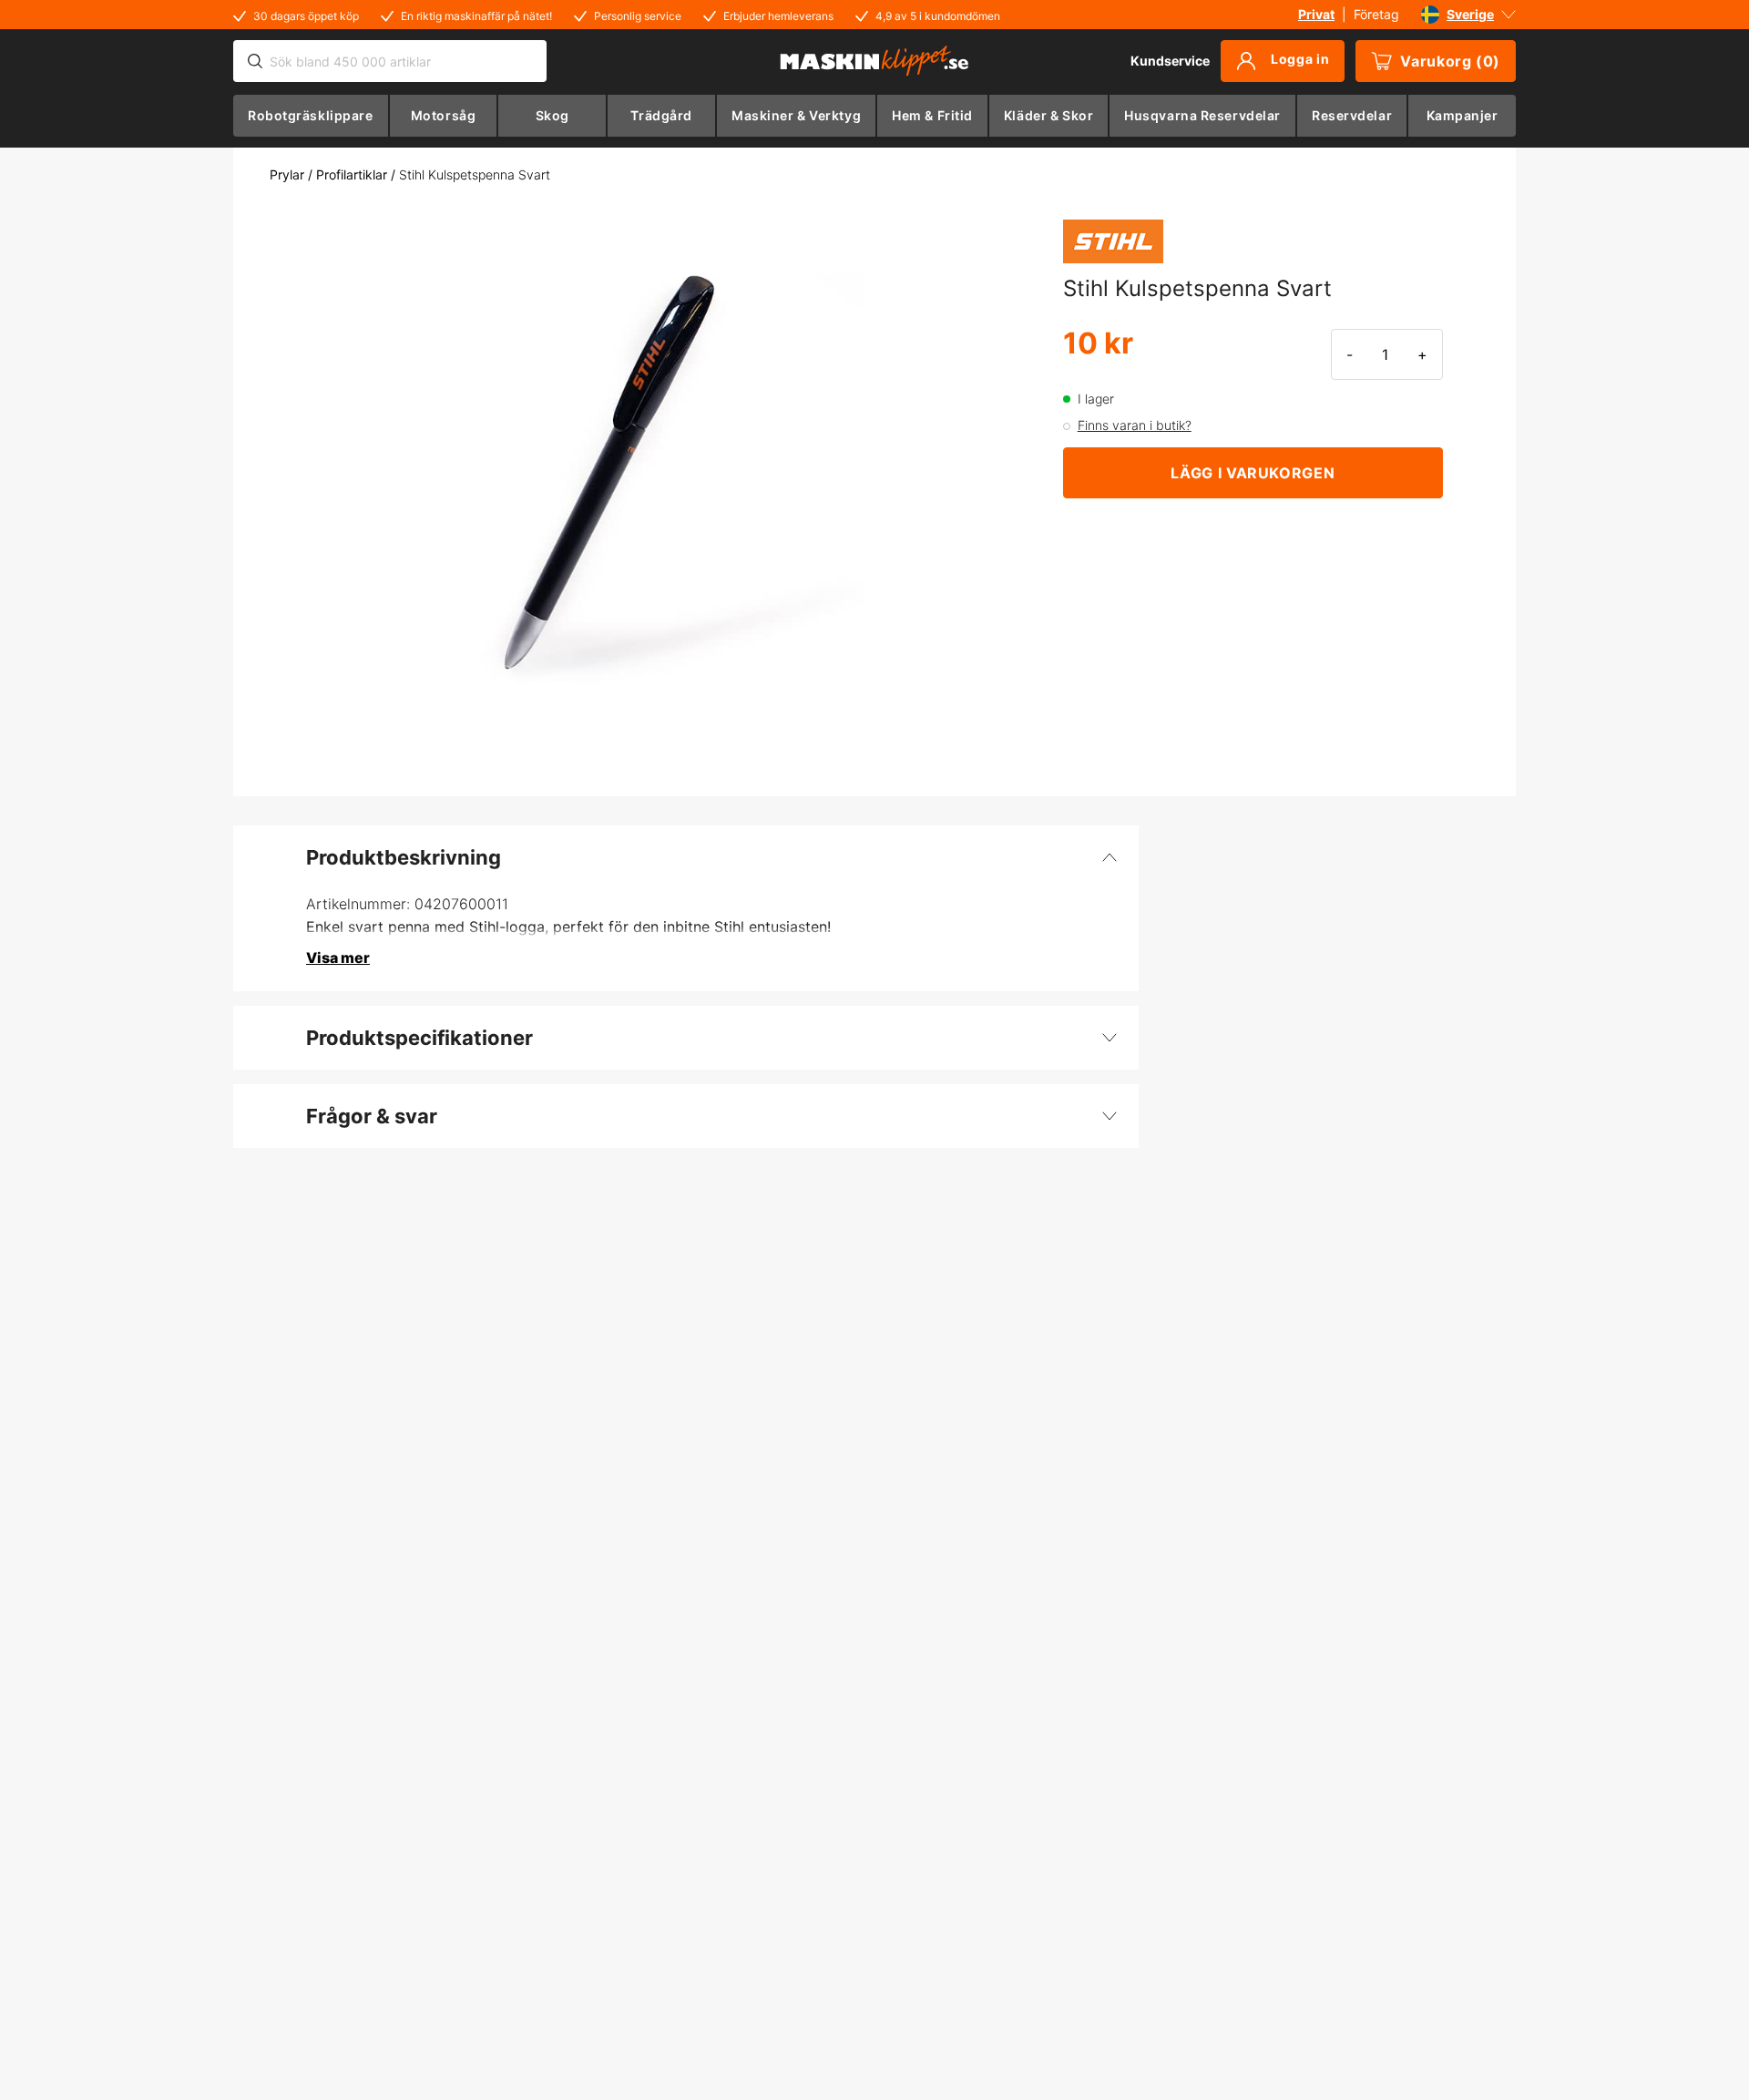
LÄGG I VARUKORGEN (1253, 473)
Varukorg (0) (1450, 61)
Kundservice (1170, 61)
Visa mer (338, 958)
